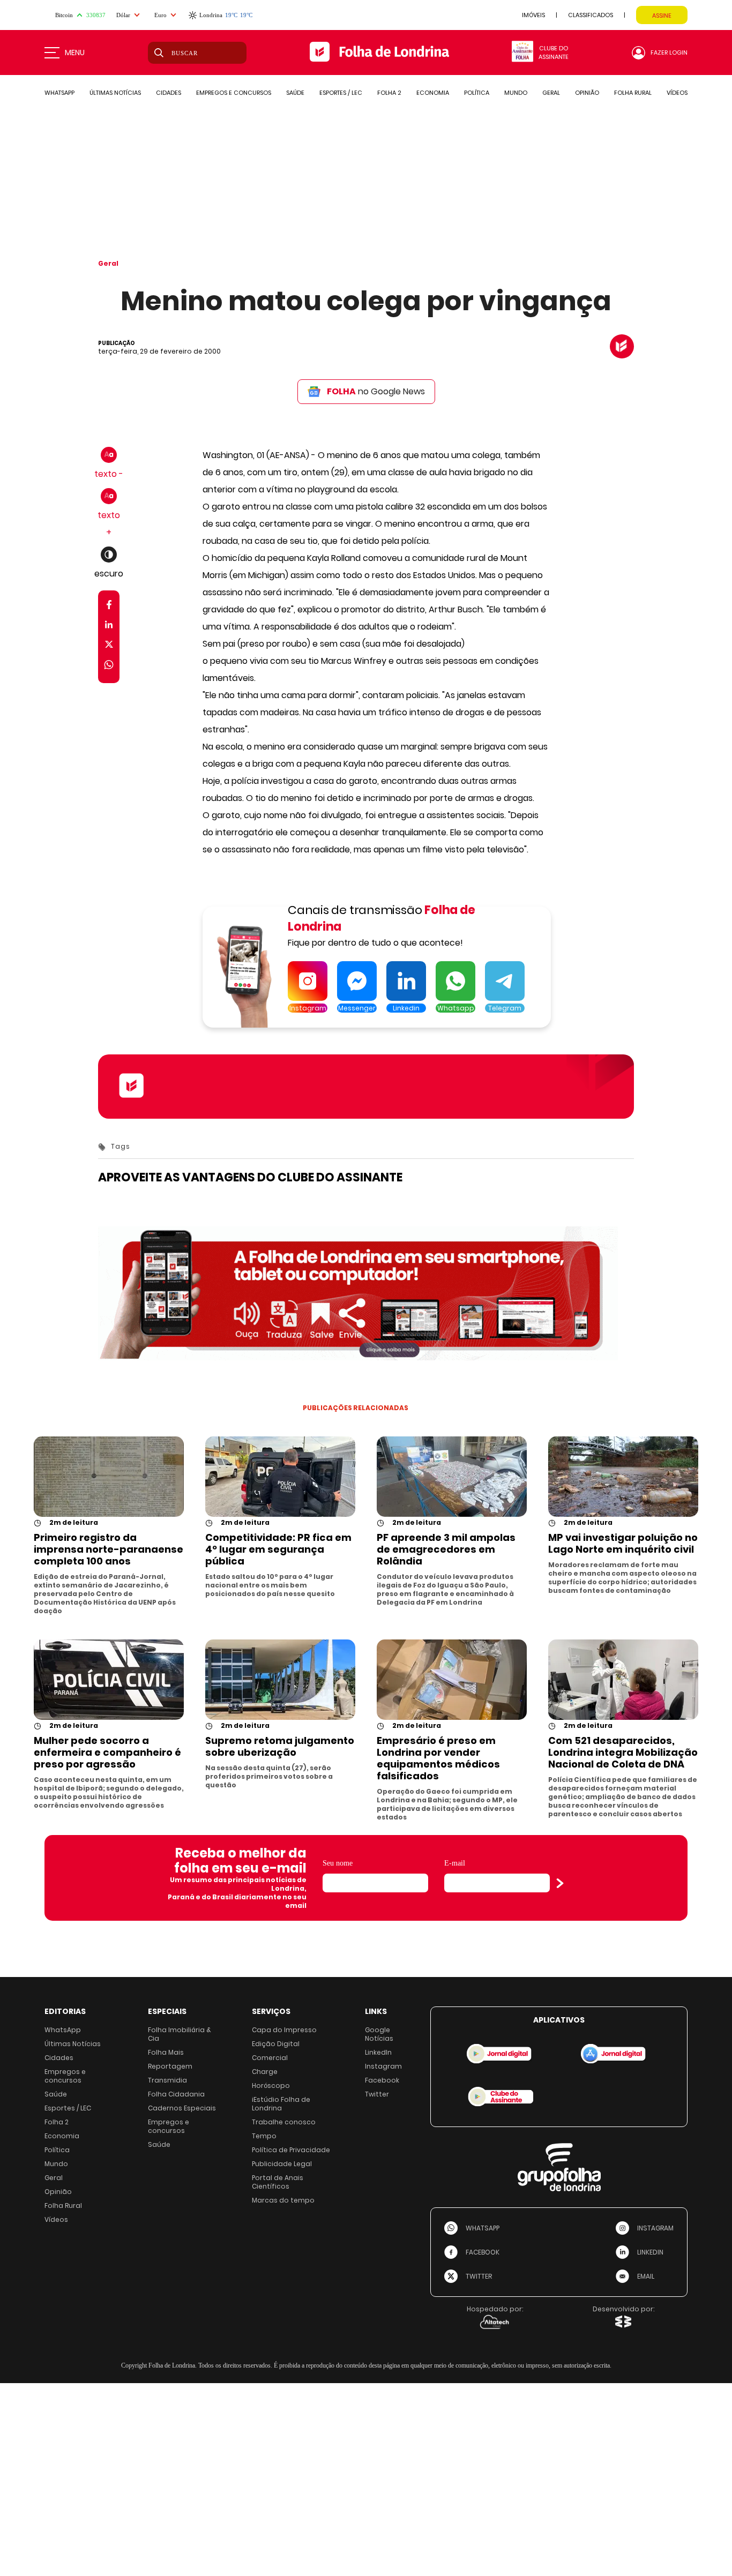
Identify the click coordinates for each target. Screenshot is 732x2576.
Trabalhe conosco (284, 2122)
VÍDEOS (677, 93)
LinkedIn (378, 2052)
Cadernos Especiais (182, 2108)
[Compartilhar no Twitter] (109, 646)
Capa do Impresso (284, 2030)
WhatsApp (63, 2030)
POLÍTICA (477, 93)
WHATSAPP (59, 93)
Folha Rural (63, 2206)
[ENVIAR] (560, 1883)
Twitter (377, 2094)
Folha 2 (57, 2122)
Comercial (270, 2058)
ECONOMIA (433, 93)
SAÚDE (295, 93)
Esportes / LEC (68, 2108)
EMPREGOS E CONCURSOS (234, 93)
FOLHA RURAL (633, 93)
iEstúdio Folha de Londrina (281, 2104)
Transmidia (167, 2080)
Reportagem (170, 2066)
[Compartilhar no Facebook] (109, 607)
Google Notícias (379, 2034)
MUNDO (516, 93)
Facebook (382, 2080)
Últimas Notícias (73, 2044)
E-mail (455, 1863)
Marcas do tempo (283, 2200)
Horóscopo (271, 2085)
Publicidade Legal (282, 2164)
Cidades (59, 2058)
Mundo (56, 2164)
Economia (62, 2136)
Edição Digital (276, 2044)
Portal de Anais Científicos (278, 2182)
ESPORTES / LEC (341, 93)
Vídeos (56, 2219)
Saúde (56, 2094)
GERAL (551, 93)
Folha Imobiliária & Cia (180, 2034)
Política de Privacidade (291, 2150)
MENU (75, 53)
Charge (265, 2072)
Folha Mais (166, 2052)
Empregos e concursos (65, 2076)
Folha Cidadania (176, 2094)
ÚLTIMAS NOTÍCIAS (115, 93)
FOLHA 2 (389, 93)
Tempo (264, 2136)
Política (57, 2150)
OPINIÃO (587, 93)
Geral (108, 263)
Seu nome (338, 1863)
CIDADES (169, 93)
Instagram (383, 2066)
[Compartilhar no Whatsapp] (109, 666)
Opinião (58, 2192)
